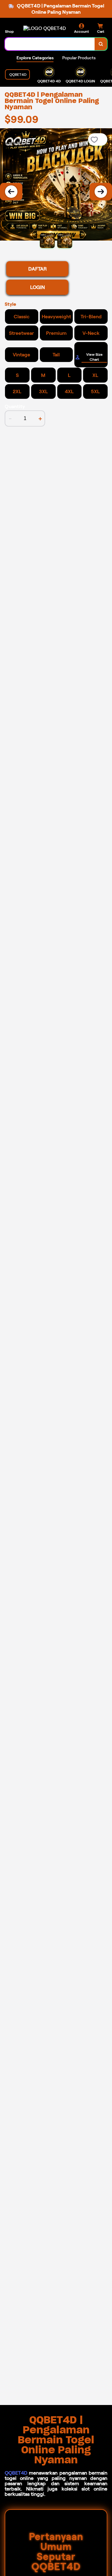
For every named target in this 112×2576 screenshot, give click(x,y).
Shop (9, 31)
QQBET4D (16, 2473)
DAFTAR (37, 269)
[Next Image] (101, 192)
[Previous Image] (11, 192)
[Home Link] (45, 28)
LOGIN (37, 287)
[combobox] (50, 44)
